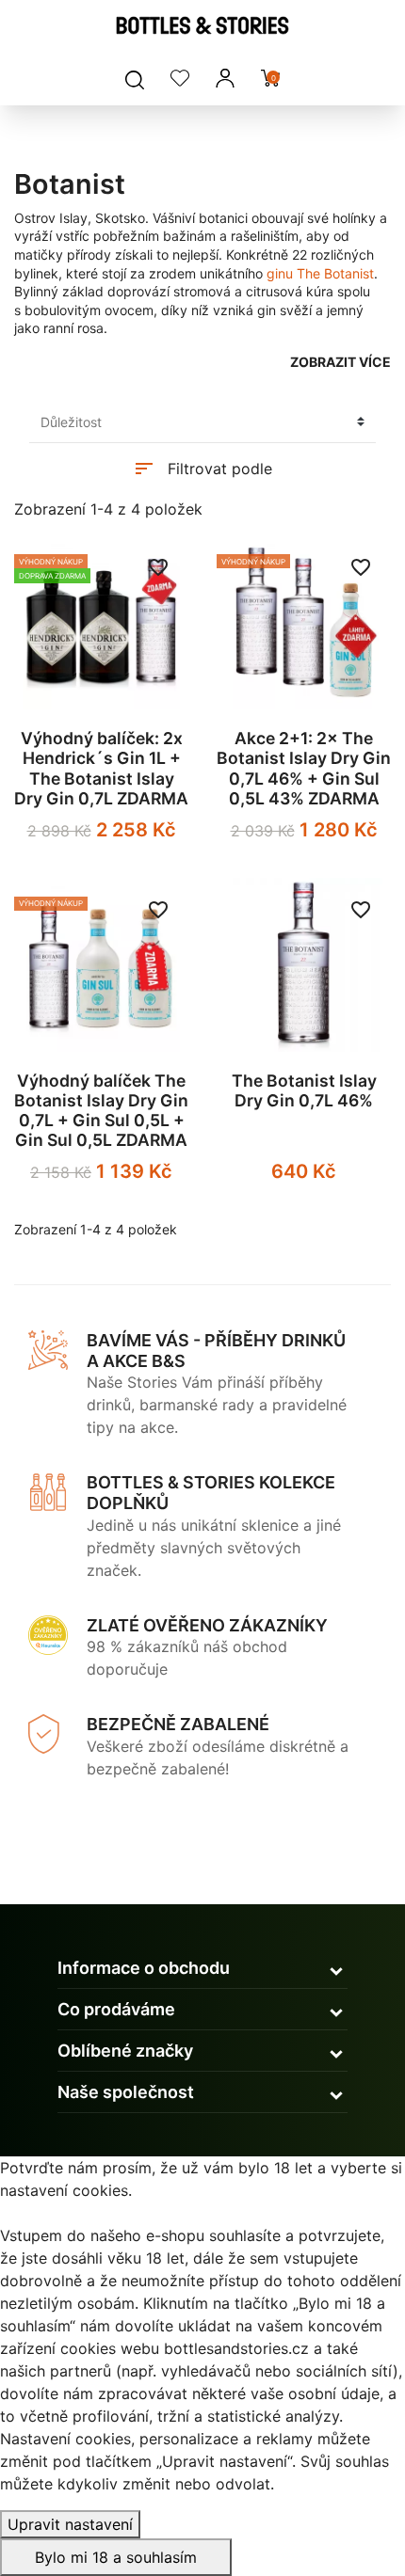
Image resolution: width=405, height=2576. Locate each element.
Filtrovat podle (202, 469)
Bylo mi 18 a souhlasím (116, 2557)
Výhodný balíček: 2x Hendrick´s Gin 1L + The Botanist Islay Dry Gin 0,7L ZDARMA (101, 768)
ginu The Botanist (320, 273)
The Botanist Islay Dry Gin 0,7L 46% (304, 1090)
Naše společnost (126, 2092)
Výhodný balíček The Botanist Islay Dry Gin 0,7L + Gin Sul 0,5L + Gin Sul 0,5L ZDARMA (101, 1110)
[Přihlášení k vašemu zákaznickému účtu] (225, 79)
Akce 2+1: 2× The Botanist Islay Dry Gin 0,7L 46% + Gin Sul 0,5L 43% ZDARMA (304, 768)
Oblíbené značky (125, 2051)
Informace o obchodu (144, 1968)
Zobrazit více (340, 362)
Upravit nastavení (70, 2524)
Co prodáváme (116, 2009)
